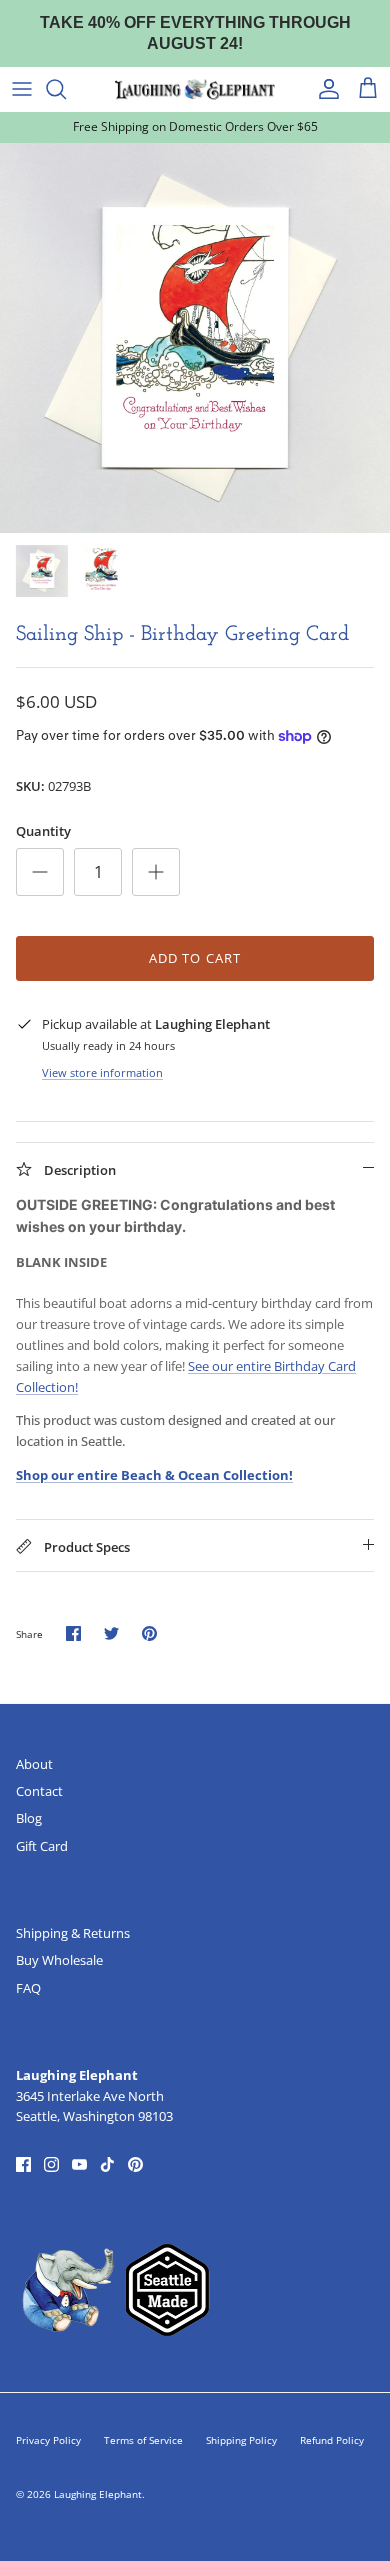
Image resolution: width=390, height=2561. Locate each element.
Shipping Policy (241, 2421)
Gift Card (42, 1826)
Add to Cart (194, 939)
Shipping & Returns (73, 1914)
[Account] (324, 70)
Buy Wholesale (59, 1941)
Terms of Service (143, 2421)
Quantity (43, 812)
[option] (195, 318)
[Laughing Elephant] (195, 70)
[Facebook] (23, 2145)
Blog (29, 1799)
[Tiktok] (107, 2145)
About (34, 1745)
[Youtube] (79, 2145)
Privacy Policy (48, 2421)
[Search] (66, 70)
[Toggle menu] (22, 70)
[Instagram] (51, 2145)
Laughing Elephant (98, 2475)
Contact (39, 1772)
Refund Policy (332, 2421)
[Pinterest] (135, 2145)
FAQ (28, 1968)
